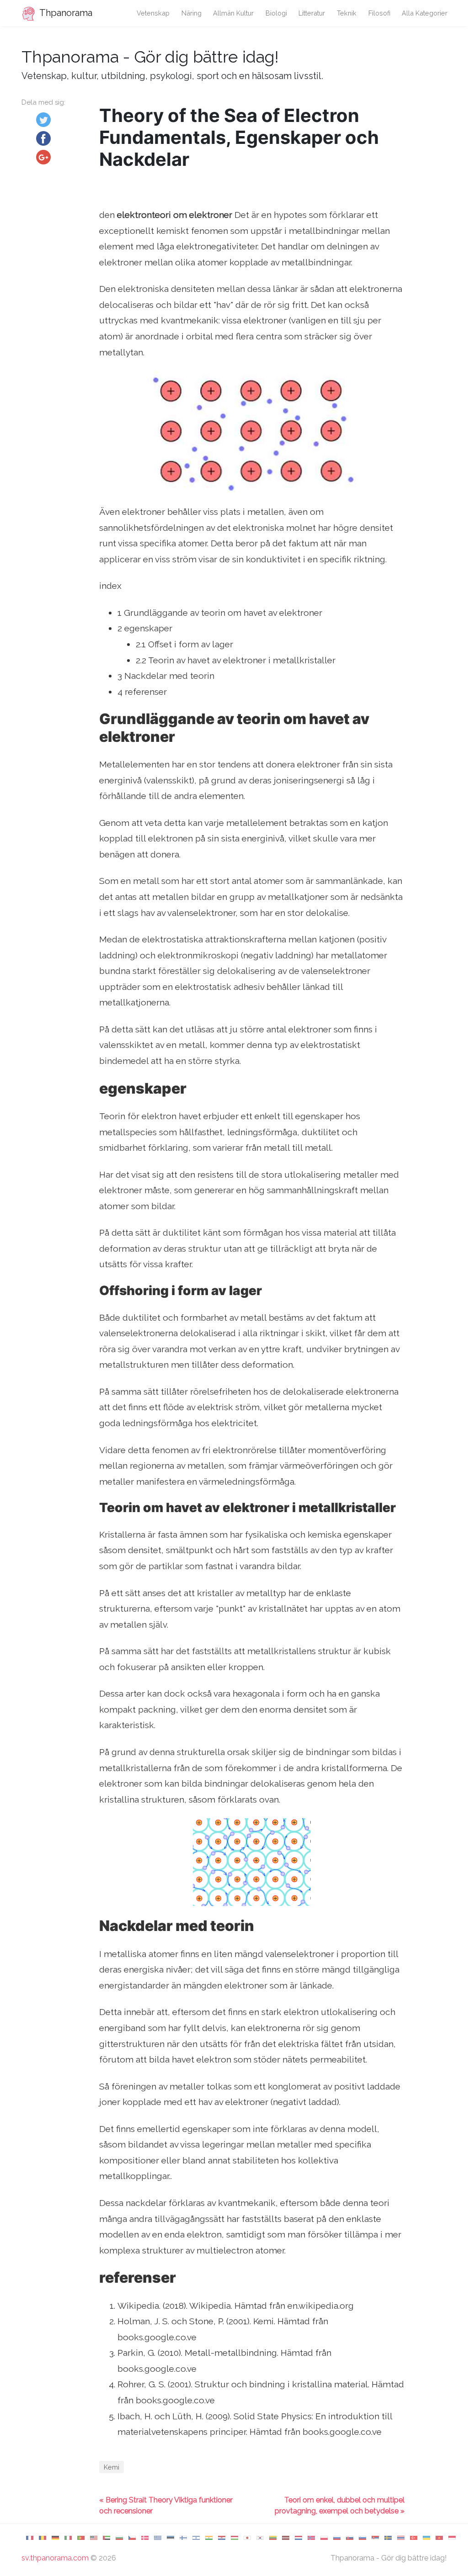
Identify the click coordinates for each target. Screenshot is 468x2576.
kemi (112, 2467)
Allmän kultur (233, 13)
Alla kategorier (425, 13)
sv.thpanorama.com (55, 2558)
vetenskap (153, 13)
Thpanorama (65, 13)
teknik (347, 13)
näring (191, 13)
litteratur (312, 13)
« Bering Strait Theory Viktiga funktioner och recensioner (166, 2505)
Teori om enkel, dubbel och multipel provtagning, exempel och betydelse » (340, 2505)
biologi (276, 13)
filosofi (379, 13)
